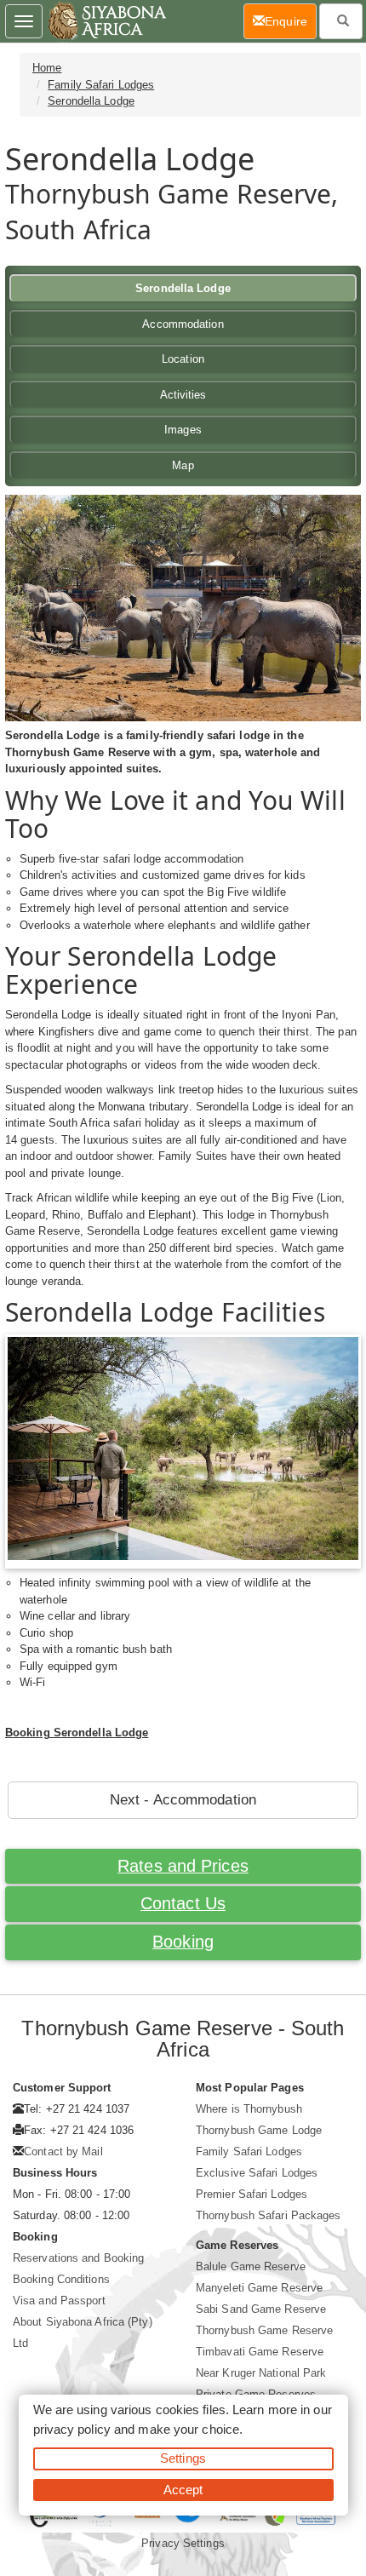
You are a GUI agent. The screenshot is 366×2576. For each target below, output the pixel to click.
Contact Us (183, 1903)
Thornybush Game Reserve (264, 2330)
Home (47, 68)
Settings (183, 2458)
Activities (183, 395)
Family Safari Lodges (101, 85)
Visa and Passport (59, 2301)
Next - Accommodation (183, 1800)
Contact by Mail (63, 2151)
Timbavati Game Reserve (260, 2352)
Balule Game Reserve (251, 2266)
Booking (183, 1942)
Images (183, 430)
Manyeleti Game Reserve (259, 2288)
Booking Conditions (61, 2279)
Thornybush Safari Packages (269, 2215)
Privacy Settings (183, 2543)
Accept (183, 2490)
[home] (106, 21)
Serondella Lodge (91, 101)
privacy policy (72, 2429)
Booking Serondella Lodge (77, 1733)
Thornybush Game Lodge (259, 2130)
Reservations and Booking (78, 2258)
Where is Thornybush (249, 2109)
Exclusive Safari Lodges (257, 2173)
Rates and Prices (183, 1866)
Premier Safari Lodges (252, 2194)
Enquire (291, 21)
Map (183, 465)
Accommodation (183, 324)
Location (183, 359)
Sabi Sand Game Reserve (261, 2309)
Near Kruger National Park (261, 2373)
